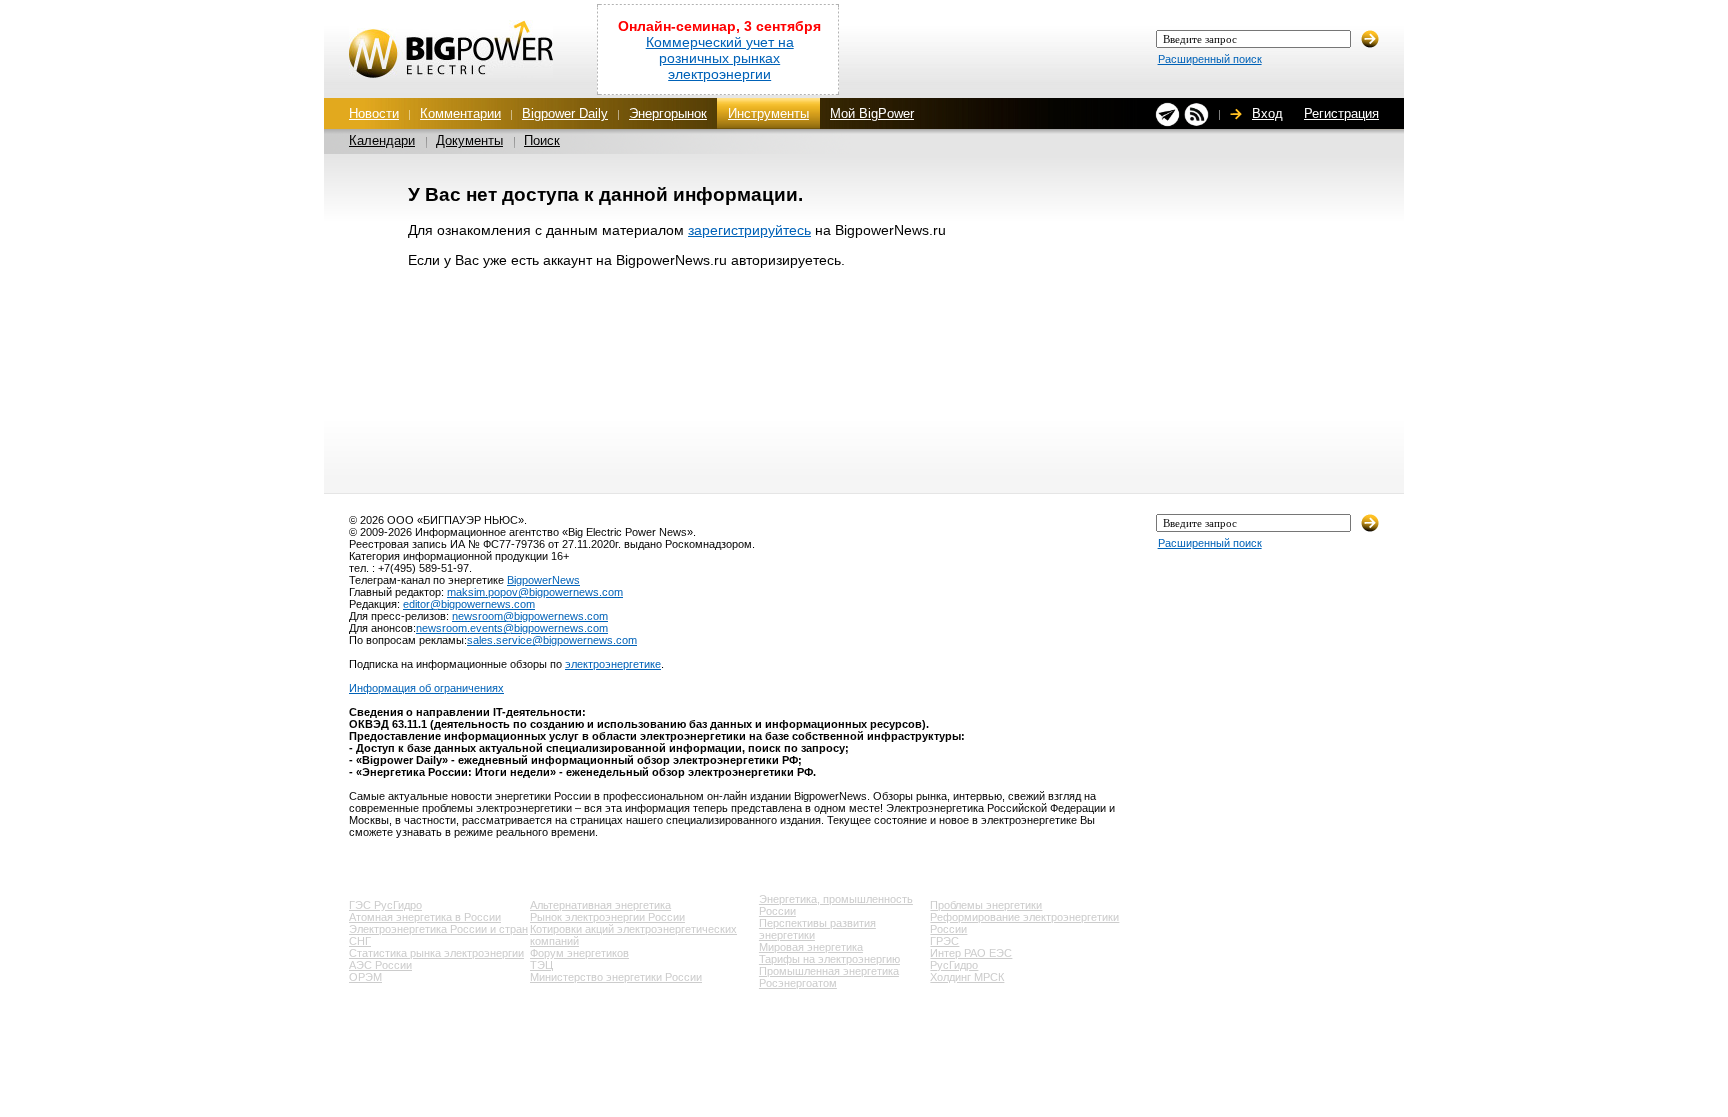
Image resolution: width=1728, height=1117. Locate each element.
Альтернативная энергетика (600, 905)
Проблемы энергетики (986, 905)
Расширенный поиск (1210, 59)
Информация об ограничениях (426, 688)
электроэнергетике (613, 664)
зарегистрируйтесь (749, 230)
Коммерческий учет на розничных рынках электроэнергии (720, 58)
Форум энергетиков (579, 953)
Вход (1267, 113)
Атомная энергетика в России (425, 917)
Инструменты (768, 113)
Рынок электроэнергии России (607, 917)
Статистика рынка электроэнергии (436, 953)
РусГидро (954, 965)
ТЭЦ (541, 965)
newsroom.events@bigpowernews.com (512, 628)
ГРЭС (944, 941)
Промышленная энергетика (829, 971)
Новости (374, 113)
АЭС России (380, 965)
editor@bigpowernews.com (469, 604)
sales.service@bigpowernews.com (552, 640)
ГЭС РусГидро (385, 905)
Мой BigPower (872, 113)
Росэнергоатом (798, 983)
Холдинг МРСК (967, 977)
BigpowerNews (543, 580)
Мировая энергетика (811, 947)
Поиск (542, 140)
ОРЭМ (365, 977)
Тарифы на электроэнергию (829, 959)
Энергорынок (668, 113)
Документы (469, 140)
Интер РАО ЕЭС (971, 953)
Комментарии (460, 113)
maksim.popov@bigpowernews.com (535, 592)
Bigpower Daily (565, 113)
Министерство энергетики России (616, 977)
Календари (382, 140)
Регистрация (1341, 113)
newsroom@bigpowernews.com (530, 616)
